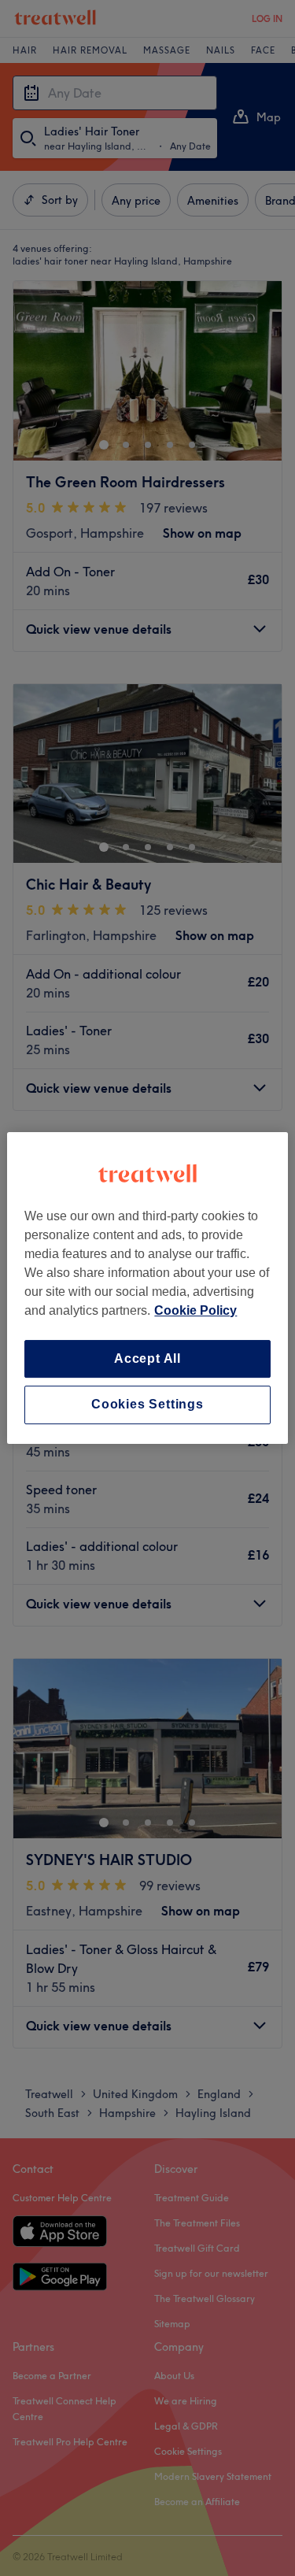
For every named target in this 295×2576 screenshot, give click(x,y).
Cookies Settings (147, 1405)
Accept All (147, 1358)
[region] (147, 1288)
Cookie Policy (195, 1310)
